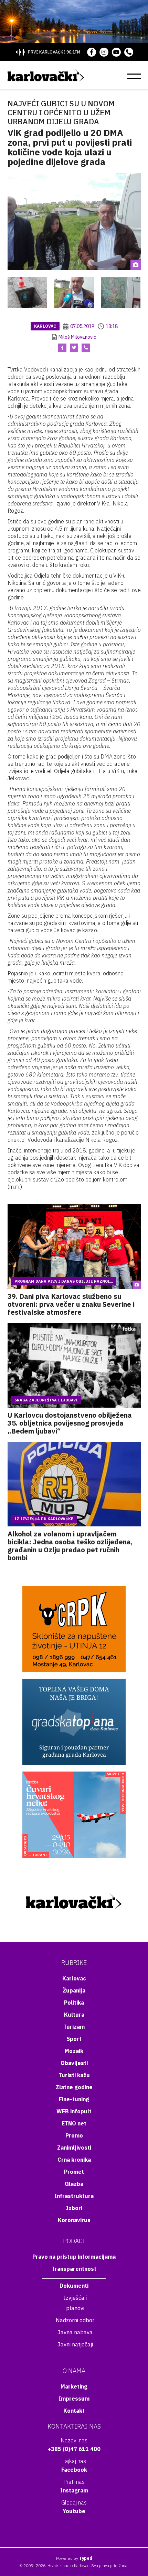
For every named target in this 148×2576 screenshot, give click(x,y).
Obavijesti (74, 2063)
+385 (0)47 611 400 (74, 2449)
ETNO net (74, 2123)
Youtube (74, 2511)
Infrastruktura (74, 2196)
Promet (74, 2172)
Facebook (74, 2470)
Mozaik (74, 2051)
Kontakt (74, 2411)
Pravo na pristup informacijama (74, 2257)
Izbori (74, 2208)
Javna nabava (75, 2332)
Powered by (74, 2558)
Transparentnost (74, 2269)
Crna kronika (74, 2160)
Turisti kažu (74, 2075)
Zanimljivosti (74, 2148)
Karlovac (45, 326)
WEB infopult (74, 2111)
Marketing (74, 2386)
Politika (74, 2003)
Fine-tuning (74, 2099)
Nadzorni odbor (75, 2320)
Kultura (74, 2015)
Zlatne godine (74, 2087)
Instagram (74, 2490)
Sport (74, 2039)
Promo (74, 2135)
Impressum (74, 2399)
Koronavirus (74, 2220)
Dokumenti (74, 2286)
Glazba (74, 2184)
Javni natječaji (75, 2344)
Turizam (74, 2027)
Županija (74, 1990)
